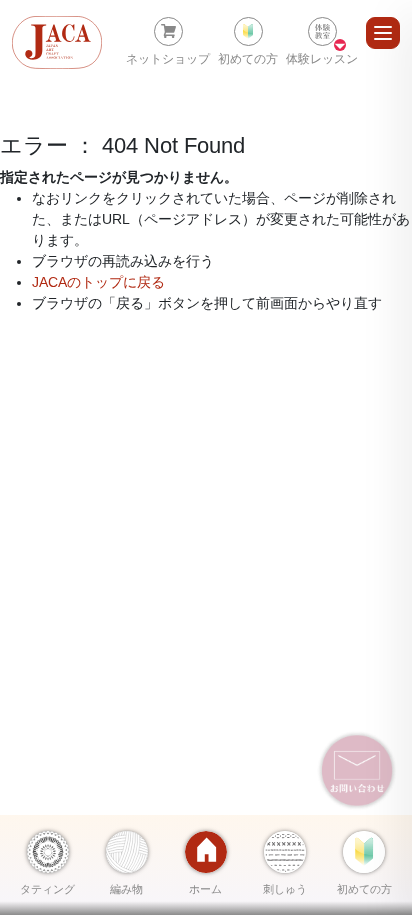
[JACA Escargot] (57, 42)
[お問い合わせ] (357, 770)
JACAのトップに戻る (98, 282)
